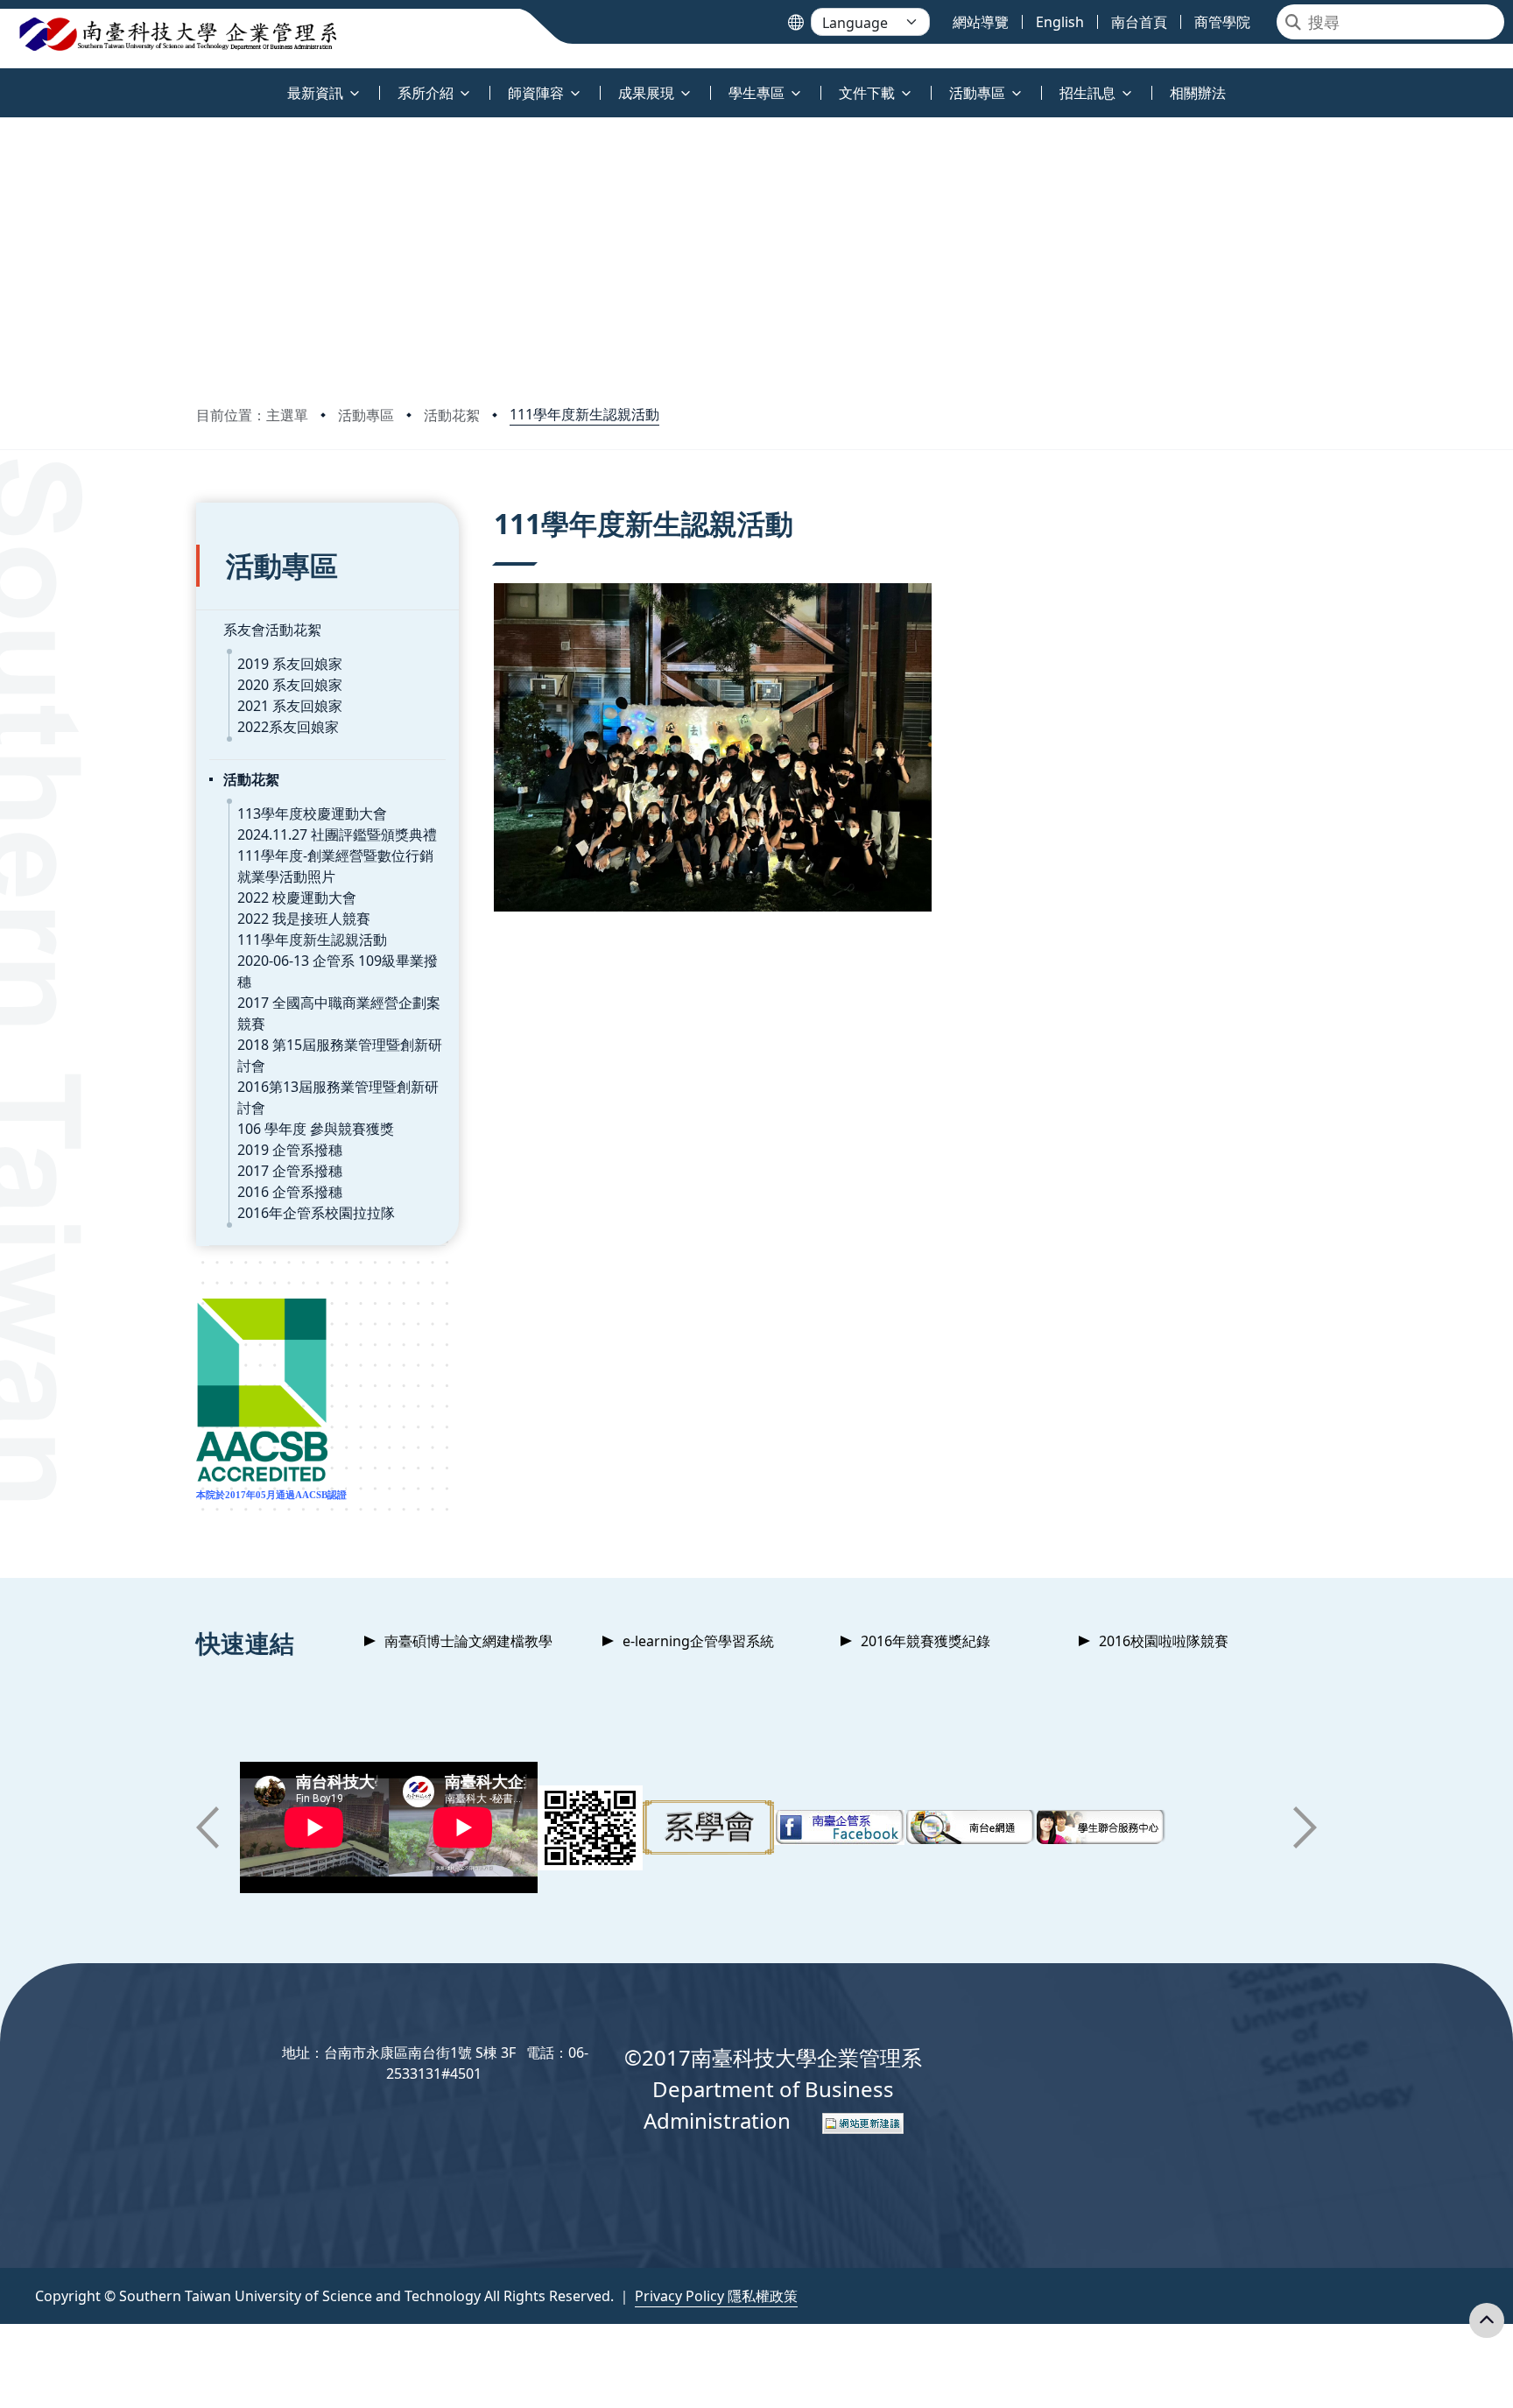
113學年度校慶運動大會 (312, 813)
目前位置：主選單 (252, 415)
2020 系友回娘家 (290, 685)
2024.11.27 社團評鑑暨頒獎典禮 (337, 834)
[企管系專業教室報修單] (590, 1828)
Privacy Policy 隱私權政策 (716, 2296)
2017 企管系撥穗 (290, 1171)
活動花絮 (452, 415)
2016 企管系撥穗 (290, 1192)
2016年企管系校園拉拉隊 (316, 1213)
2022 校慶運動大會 (297, 898)
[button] (208, 1827)
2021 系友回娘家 (290, 706)
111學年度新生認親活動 (584, 414)
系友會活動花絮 (272, 630)
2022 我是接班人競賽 (304, 919)
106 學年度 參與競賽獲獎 (316, 1129)
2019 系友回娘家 (290, 664)
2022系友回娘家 (288, 727)
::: (4, 83)
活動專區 (366, 415)
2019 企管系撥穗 (290, 1150)
